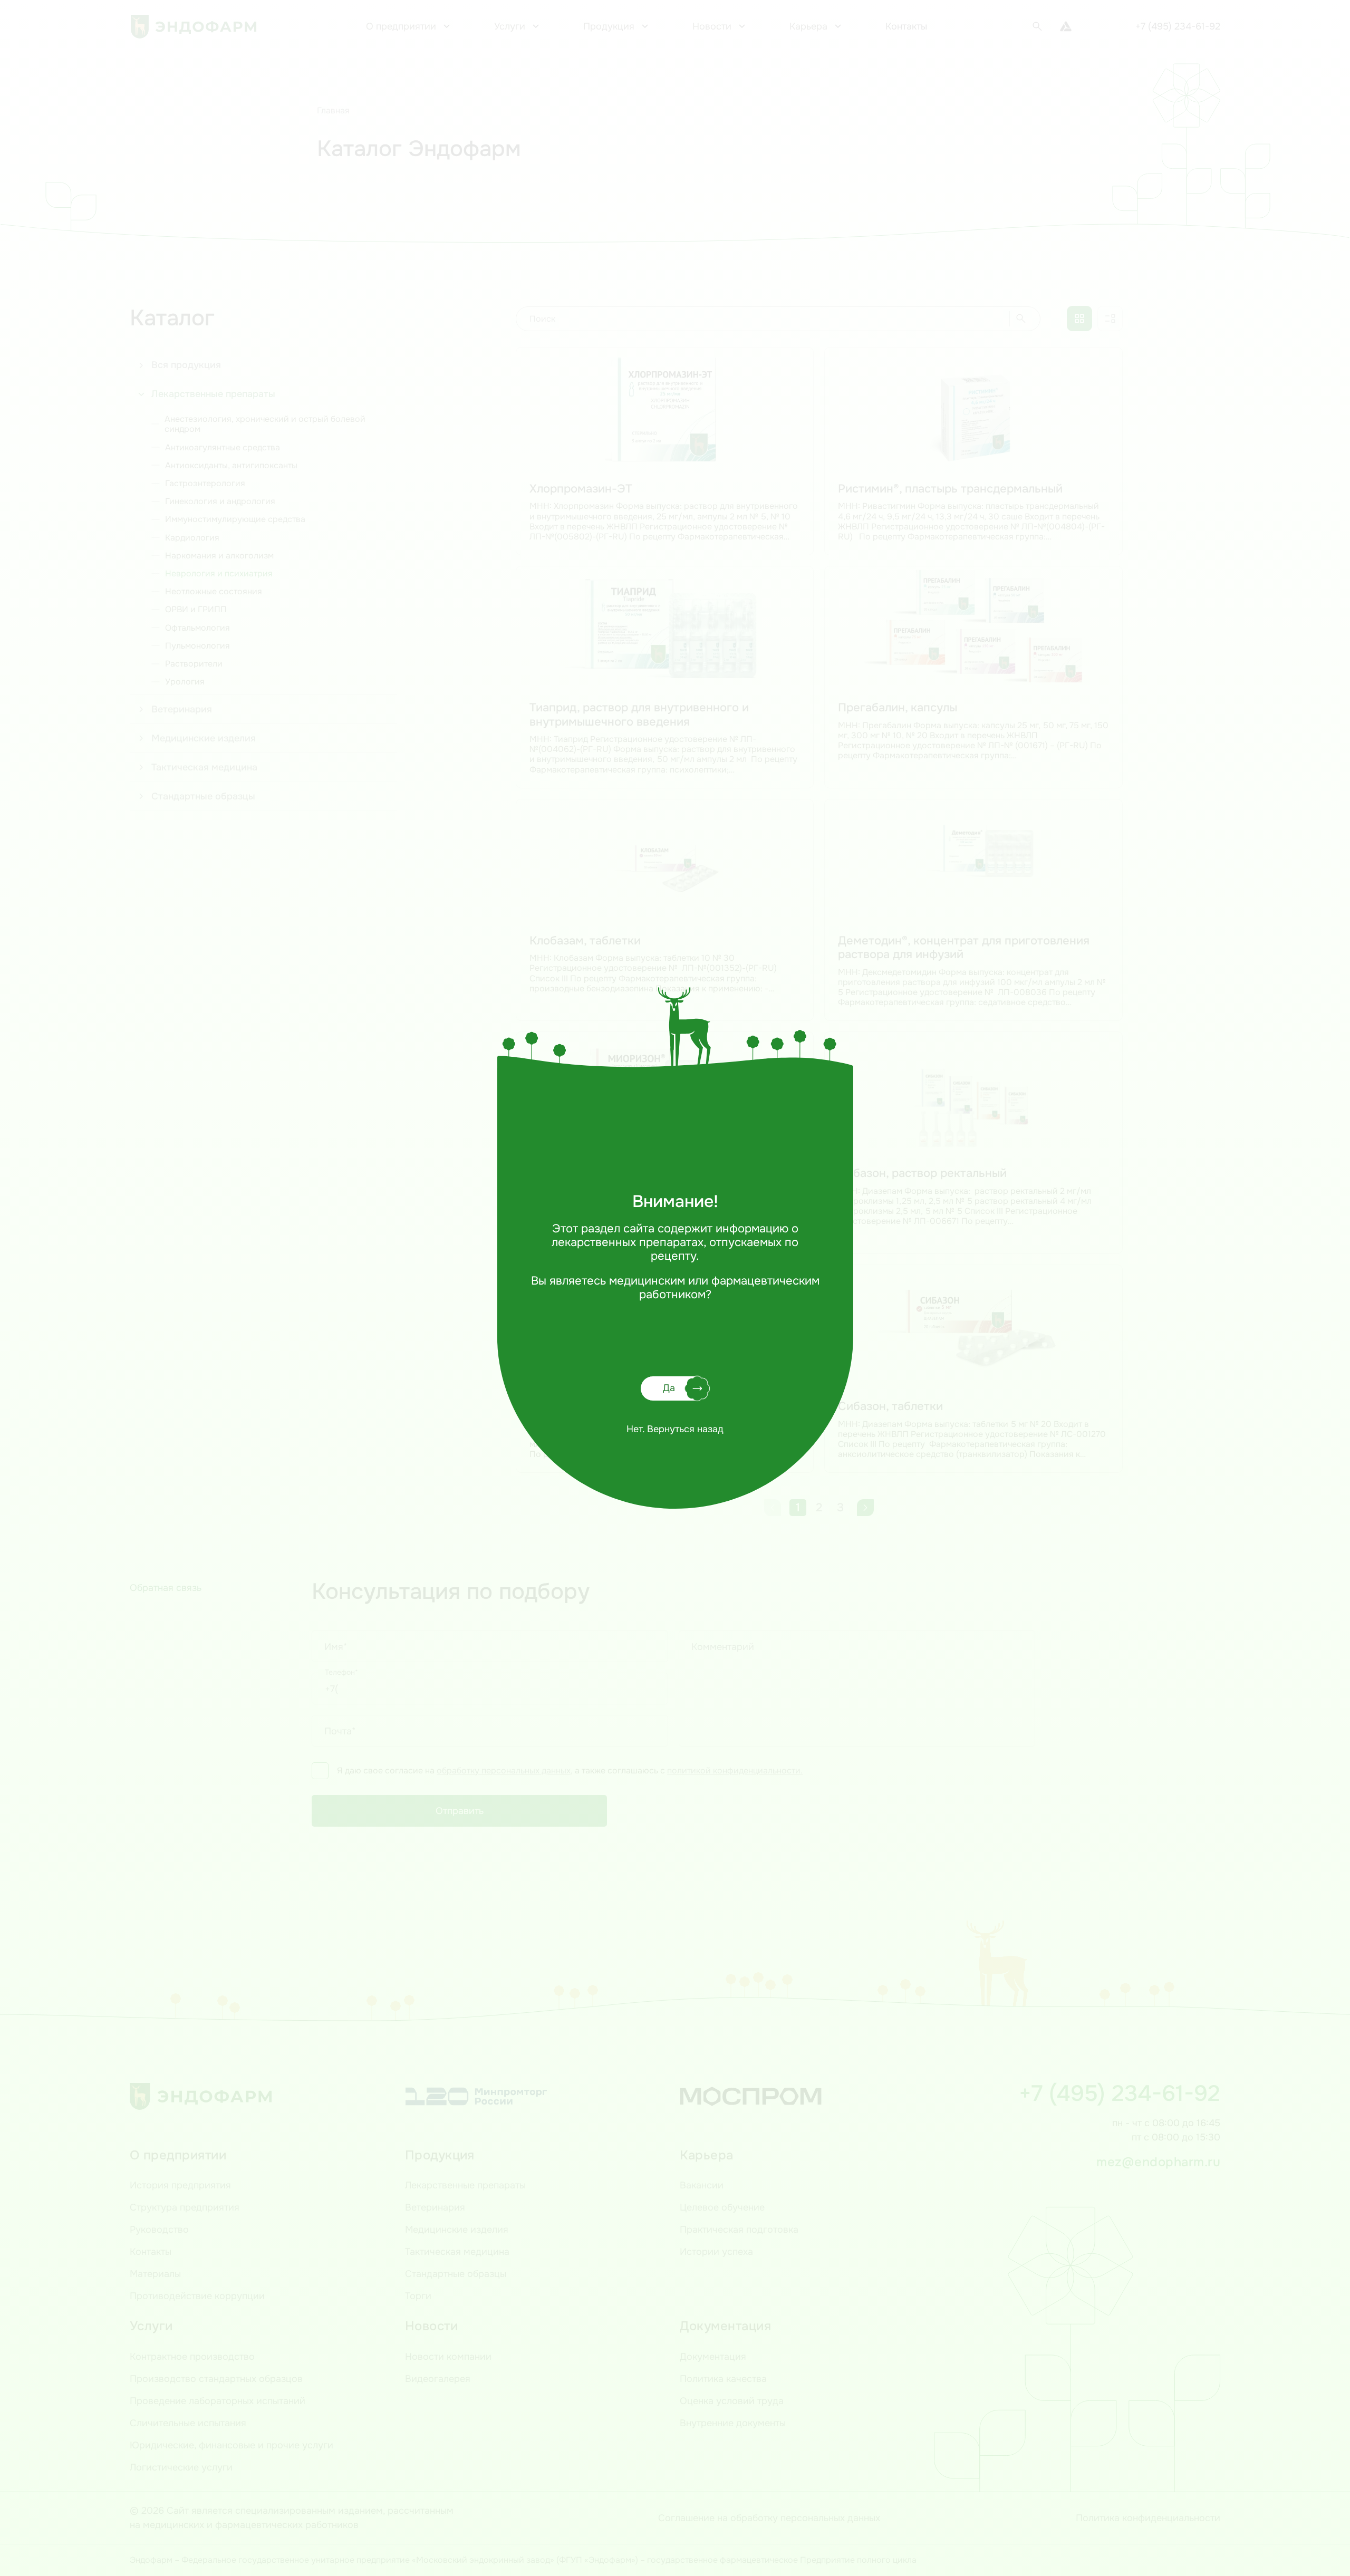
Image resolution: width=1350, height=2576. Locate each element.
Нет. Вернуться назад (675, 1429)
